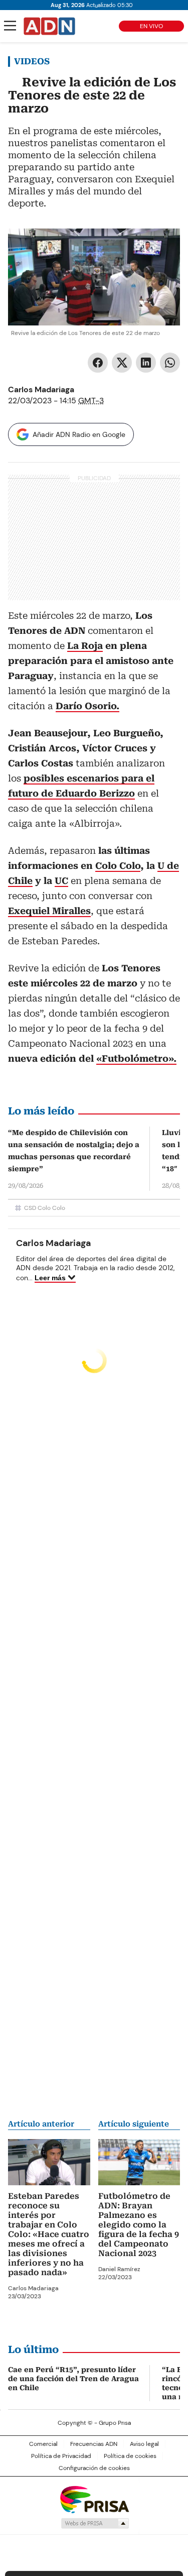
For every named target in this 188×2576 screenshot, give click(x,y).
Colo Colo (118, 866)
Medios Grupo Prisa (95, 2523)
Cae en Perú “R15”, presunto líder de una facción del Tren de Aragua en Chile (73, 2379)
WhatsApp (170, 363)
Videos (32, 61)
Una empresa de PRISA (94, 2499)
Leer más (50, 1278)
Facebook (98, 363)
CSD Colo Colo (45, 1208)
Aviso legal (144, 2444)
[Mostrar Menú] (10, 26)
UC (61, 881)
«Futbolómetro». (136, 1058)
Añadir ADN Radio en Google (79, 434)
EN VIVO (151, 26)
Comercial (43, 2444)
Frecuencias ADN (94, 2444)
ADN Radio (50, 26)
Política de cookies (130, 2456)
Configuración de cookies (94, 2468)
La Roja (85, 646)
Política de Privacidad (61, 2456)
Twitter (122, 363)
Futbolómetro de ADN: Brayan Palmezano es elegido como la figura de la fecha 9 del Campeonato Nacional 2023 (139, 2225)
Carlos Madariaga (41, 389)
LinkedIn (146, 363)
